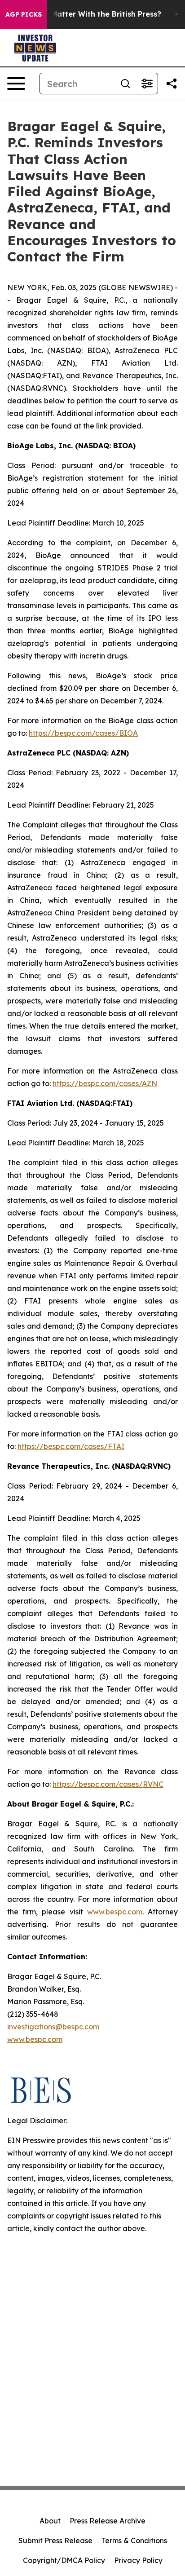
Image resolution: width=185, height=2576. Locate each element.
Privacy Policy (138, 2560)
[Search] (125, 84)
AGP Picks (24, 14)
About (50, 2521)
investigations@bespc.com (53, 2027)
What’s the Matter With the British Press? (85, 14)
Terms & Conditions (134, 2541)
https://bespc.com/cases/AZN (105, 1083)
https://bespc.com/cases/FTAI (71, 1446)
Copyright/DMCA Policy (64, 2560)
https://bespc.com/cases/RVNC (108, 1784)
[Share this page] (172, 84)
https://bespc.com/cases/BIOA (83, 733)
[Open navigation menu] (16, 84)
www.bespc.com (35, 2039)
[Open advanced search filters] (147, 84)
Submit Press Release (55, 2541)
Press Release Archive (108, 2521)
